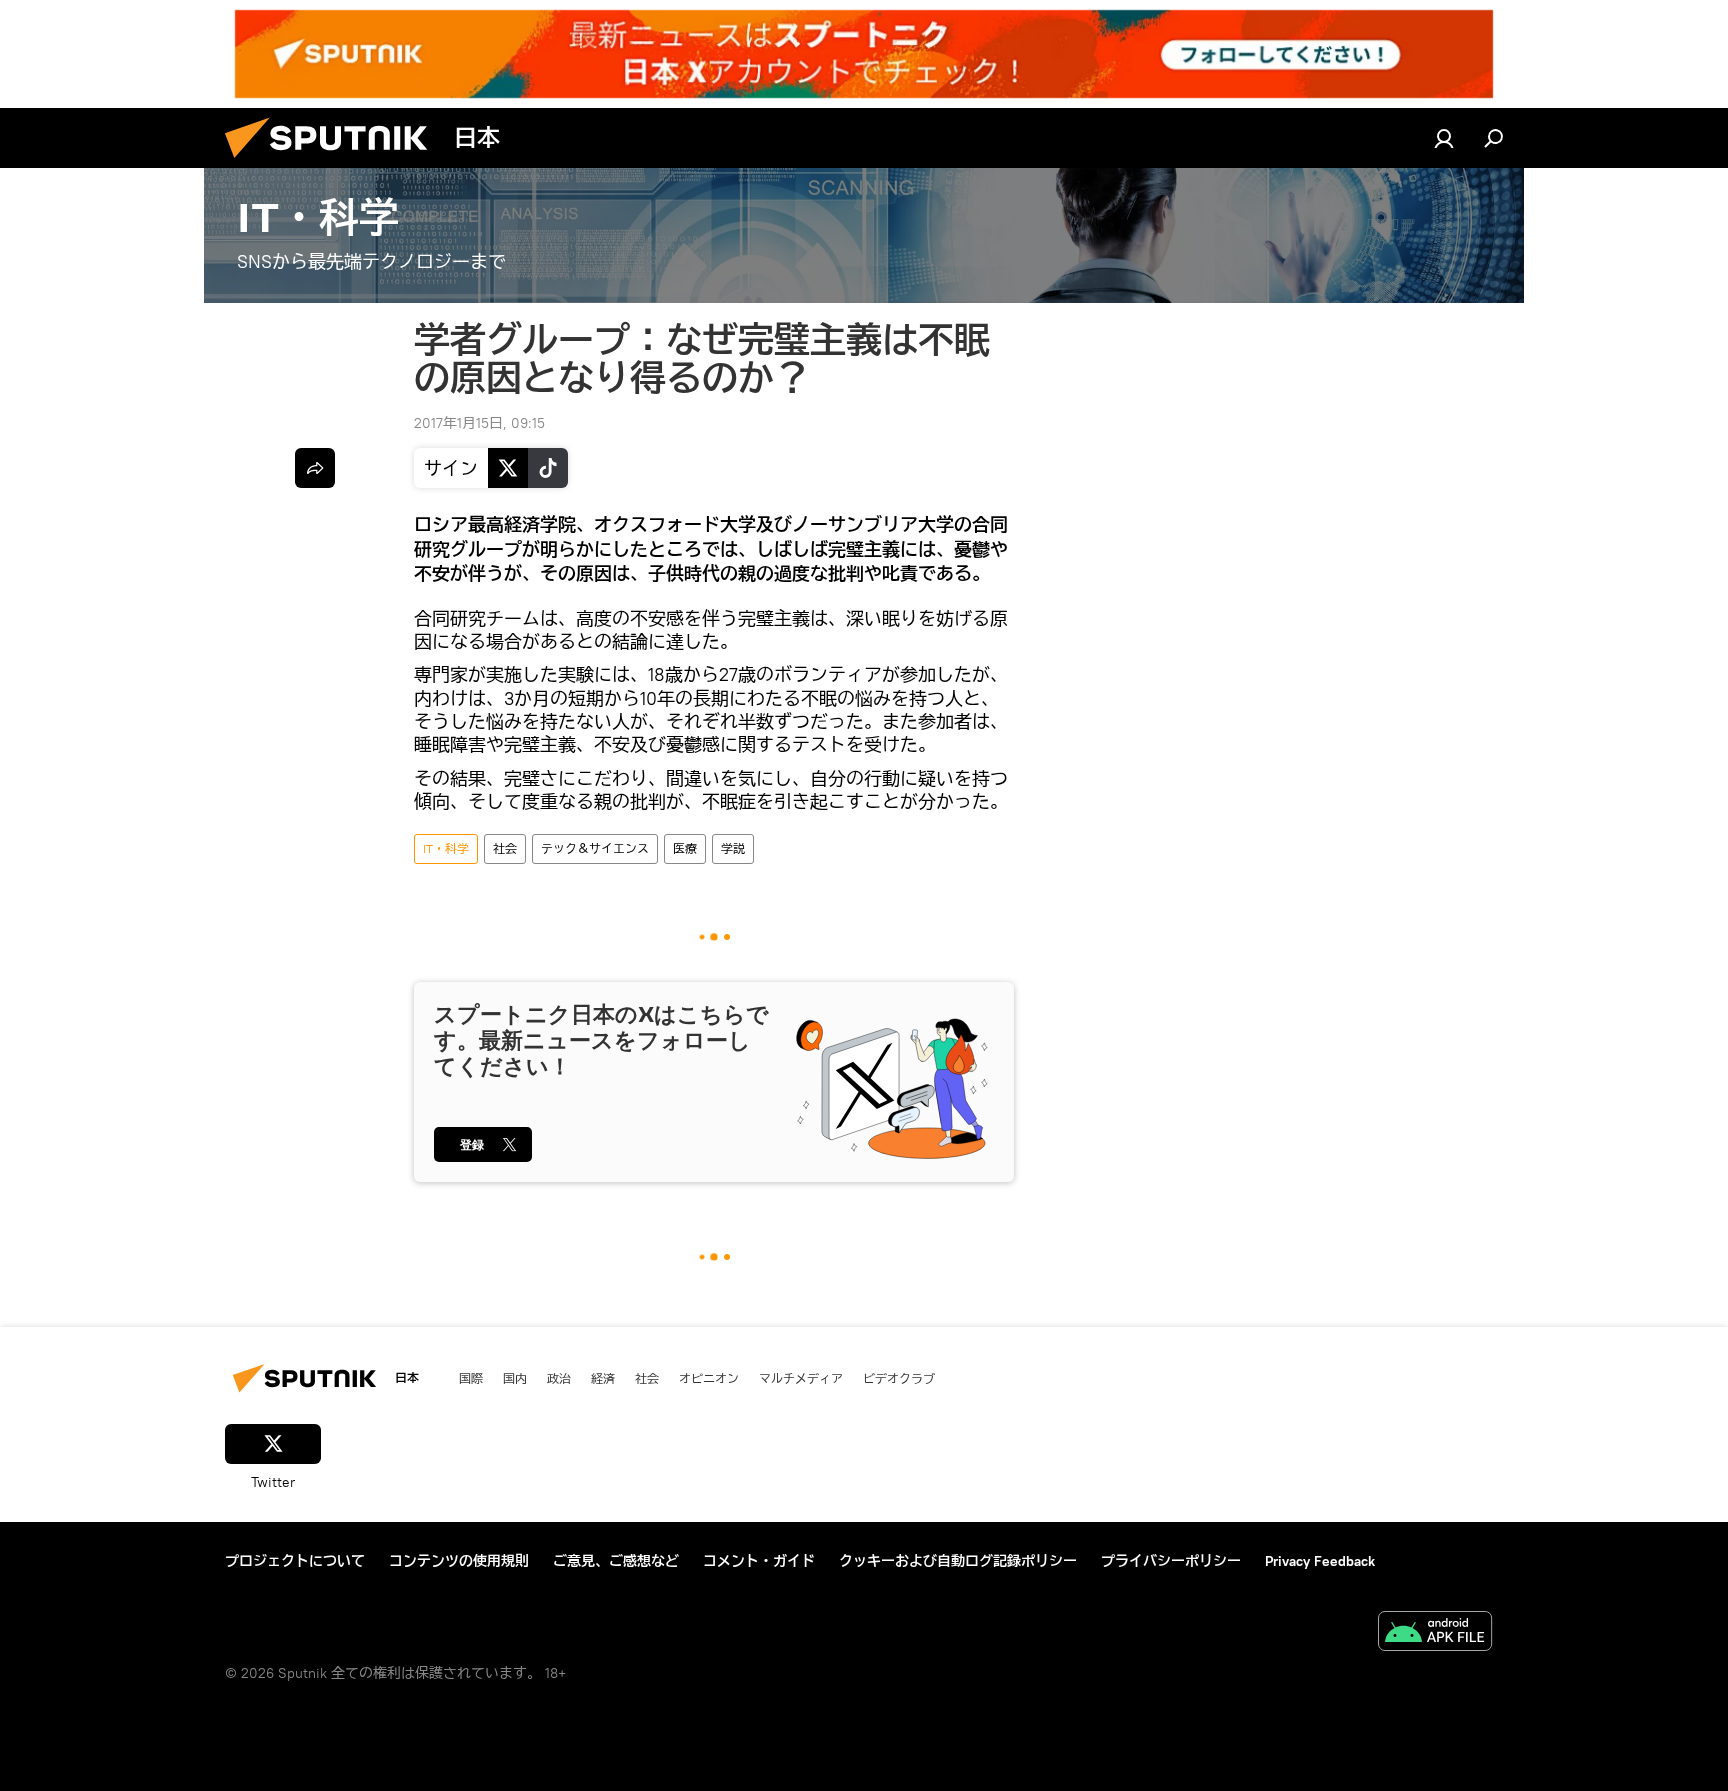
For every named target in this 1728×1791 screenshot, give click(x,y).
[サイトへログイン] (1444, 138)
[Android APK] (1435, 1633)
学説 (733, 848)
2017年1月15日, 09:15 (479, 423)
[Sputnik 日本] (334, 163)
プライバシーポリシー (1171, 1561)
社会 (505, 848)
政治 (559, 1378)
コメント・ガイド (759, 1561)
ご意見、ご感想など (616, 1561)
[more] (315, 468)
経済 (603, 1378)
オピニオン (709, 1378)
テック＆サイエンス (595, 848)
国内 (515, 1378)
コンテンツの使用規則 (459, 1561)
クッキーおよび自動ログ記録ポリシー (958, 1561)
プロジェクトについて (295, 1561)
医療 (685, 848)
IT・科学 (446, 848)
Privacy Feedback (1320, 1561)
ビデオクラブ (899, 1378)
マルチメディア (801, 1378)
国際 (471, 1378)
